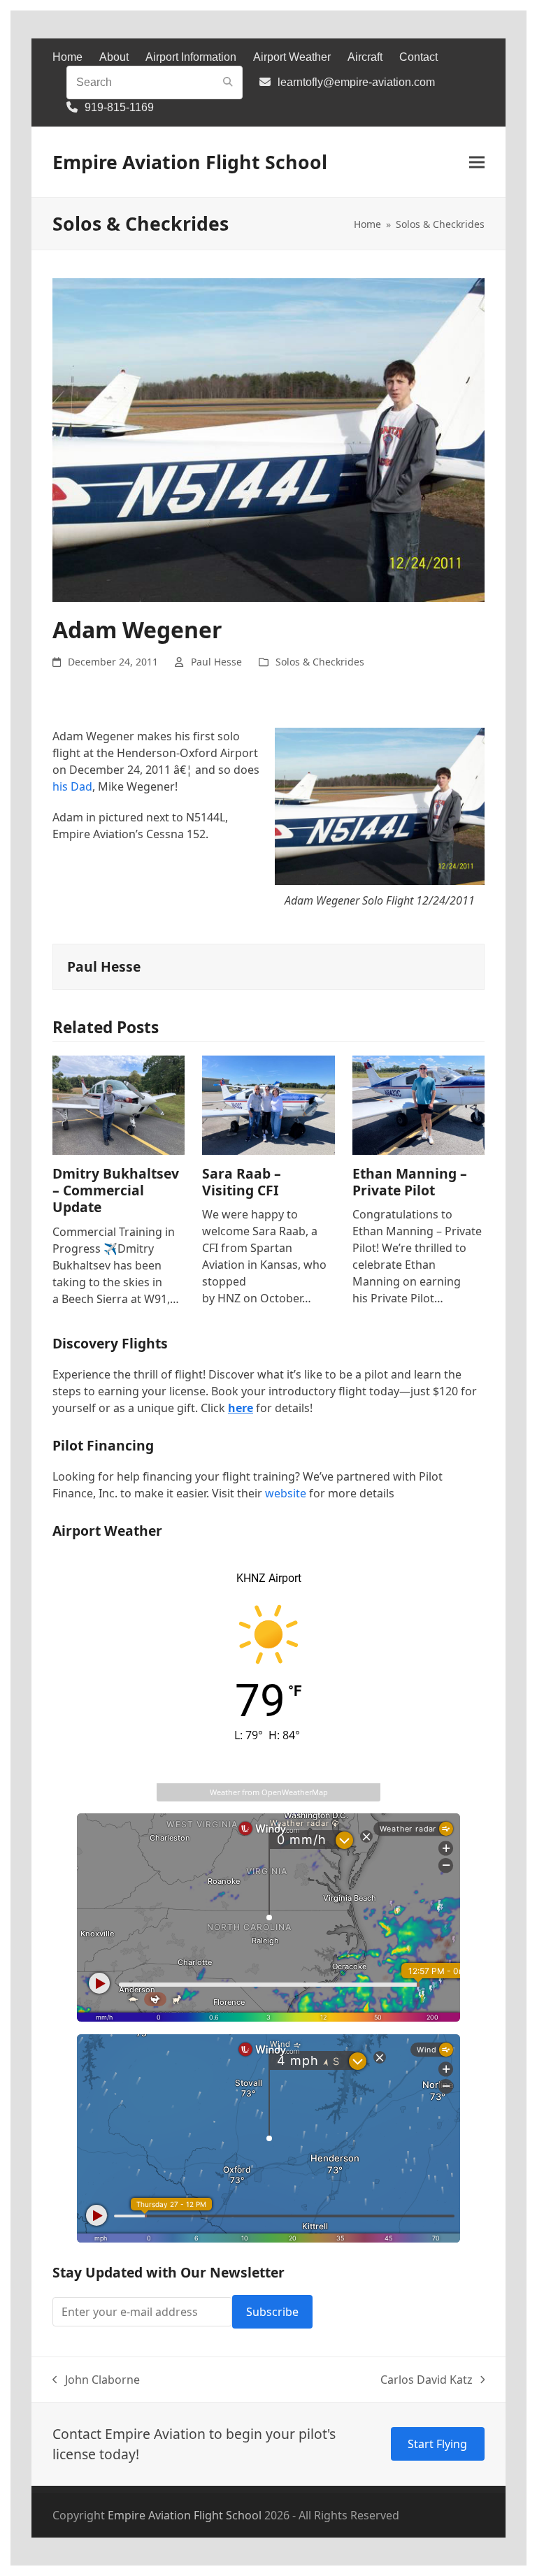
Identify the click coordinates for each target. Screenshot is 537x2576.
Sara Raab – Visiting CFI (242, 1182)
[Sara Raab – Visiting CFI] (268, 1104)
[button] (477, 163)
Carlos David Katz (427, 2380)
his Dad (72, 786)
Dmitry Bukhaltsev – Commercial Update (116, 1190)
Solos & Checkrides (320, 662)
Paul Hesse (216, 662)
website (286, 1493)
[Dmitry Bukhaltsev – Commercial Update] (119, 1104)
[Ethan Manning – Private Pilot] (418, 1104)
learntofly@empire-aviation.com (356, 82)
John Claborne (96, 2380)
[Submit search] (228, 82)
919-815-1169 (119, 107)
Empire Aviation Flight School (190, 162)
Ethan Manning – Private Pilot (410, 1182)
